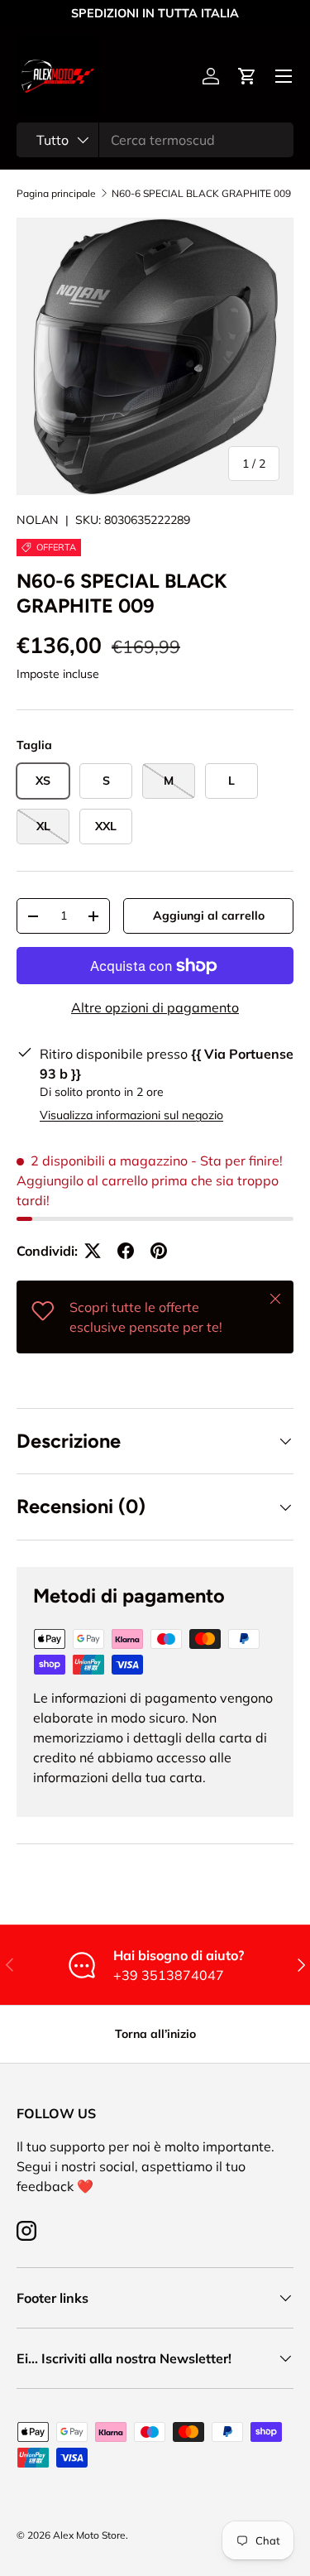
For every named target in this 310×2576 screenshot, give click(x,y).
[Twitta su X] (93, 1251)
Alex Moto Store (89, 2535)
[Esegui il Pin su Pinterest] (159, 1251)
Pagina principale (56, 194)
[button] (247, 76)
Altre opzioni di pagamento (155, 1007)
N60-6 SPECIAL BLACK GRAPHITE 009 (201, 194)
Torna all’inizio (155, 2034)
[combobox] (155, 140)
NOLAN (38, 520)
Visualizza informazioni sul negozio (131, 1115)
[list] (155, 356)
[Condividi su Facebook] (126, 1251)
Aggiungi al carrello (209, 916)
